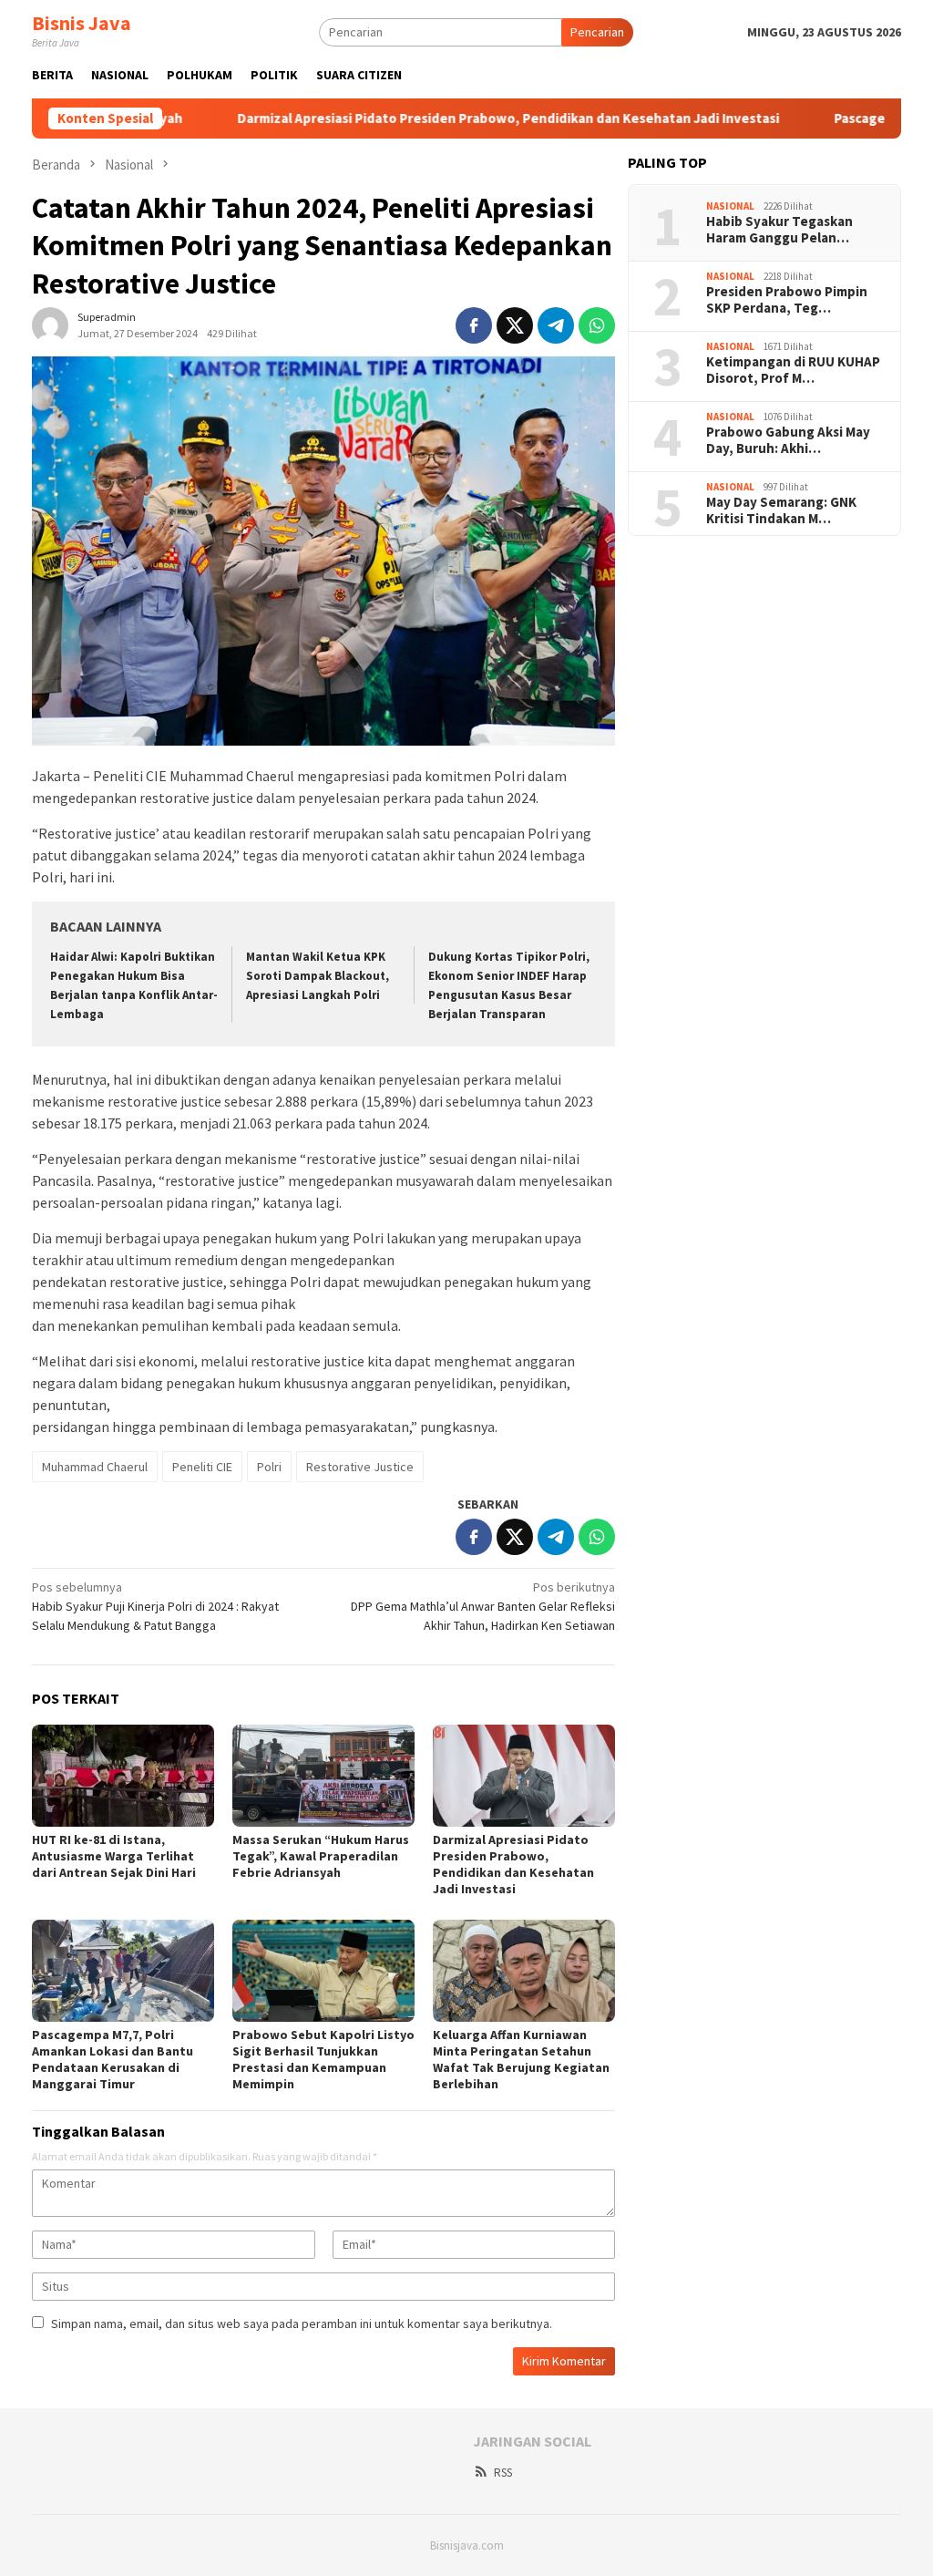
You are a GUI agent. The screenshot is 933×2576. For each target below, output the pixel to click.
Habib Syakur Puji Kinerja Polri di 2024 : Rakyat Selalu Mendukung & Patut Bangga (155, 1606)
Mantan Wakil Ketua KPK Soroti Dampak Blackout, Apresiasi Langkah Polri (318, 976)
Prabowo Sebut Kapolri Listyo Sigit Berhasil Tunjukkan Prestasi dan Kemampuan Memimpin (323, 2059)
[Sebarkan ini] (474, 325)
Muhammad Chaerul (95, 1467)
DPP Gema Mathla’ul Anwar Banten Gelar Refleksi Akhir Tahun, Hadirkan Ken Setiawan (483, 1606)
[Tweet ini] (515, 325)
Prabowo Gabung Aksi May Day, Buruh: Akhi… (788, 440)
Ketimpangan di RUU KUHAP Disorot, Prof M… (793, 370)
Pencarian (597, 32)
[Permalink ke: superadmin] (50, 325)
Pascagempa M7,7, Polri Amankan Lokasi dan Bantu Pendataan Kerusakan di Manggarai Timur (113, 2059)
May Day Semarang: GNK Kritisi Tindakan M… (781, 510)
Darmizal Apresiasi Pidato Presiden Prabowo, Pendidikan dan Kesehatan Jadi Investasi (426, 118)
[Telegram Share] (556, 325)
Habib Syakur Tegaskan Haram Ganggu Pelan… (779, 230)
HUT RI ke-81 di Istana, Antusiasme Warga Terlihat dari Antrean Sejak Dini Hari (114, 1856)
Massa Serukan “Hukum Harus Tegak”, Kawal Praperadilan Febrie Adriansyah (321, 1856)
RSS (503, 2473)
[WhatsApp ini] (597, 325)
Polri (269, 1467)
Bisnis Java (82, 23)
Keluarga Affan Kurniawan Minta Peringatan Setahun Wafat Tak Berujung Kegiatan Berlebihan (521, 2059)
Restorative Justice (360, 1467)
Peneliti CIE (202, 1467)
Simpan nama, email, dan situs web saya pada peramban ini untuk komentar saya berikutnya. (302, 2324)
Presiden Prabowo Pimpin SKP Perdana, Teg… (787, 300)
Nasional (730, 206)
